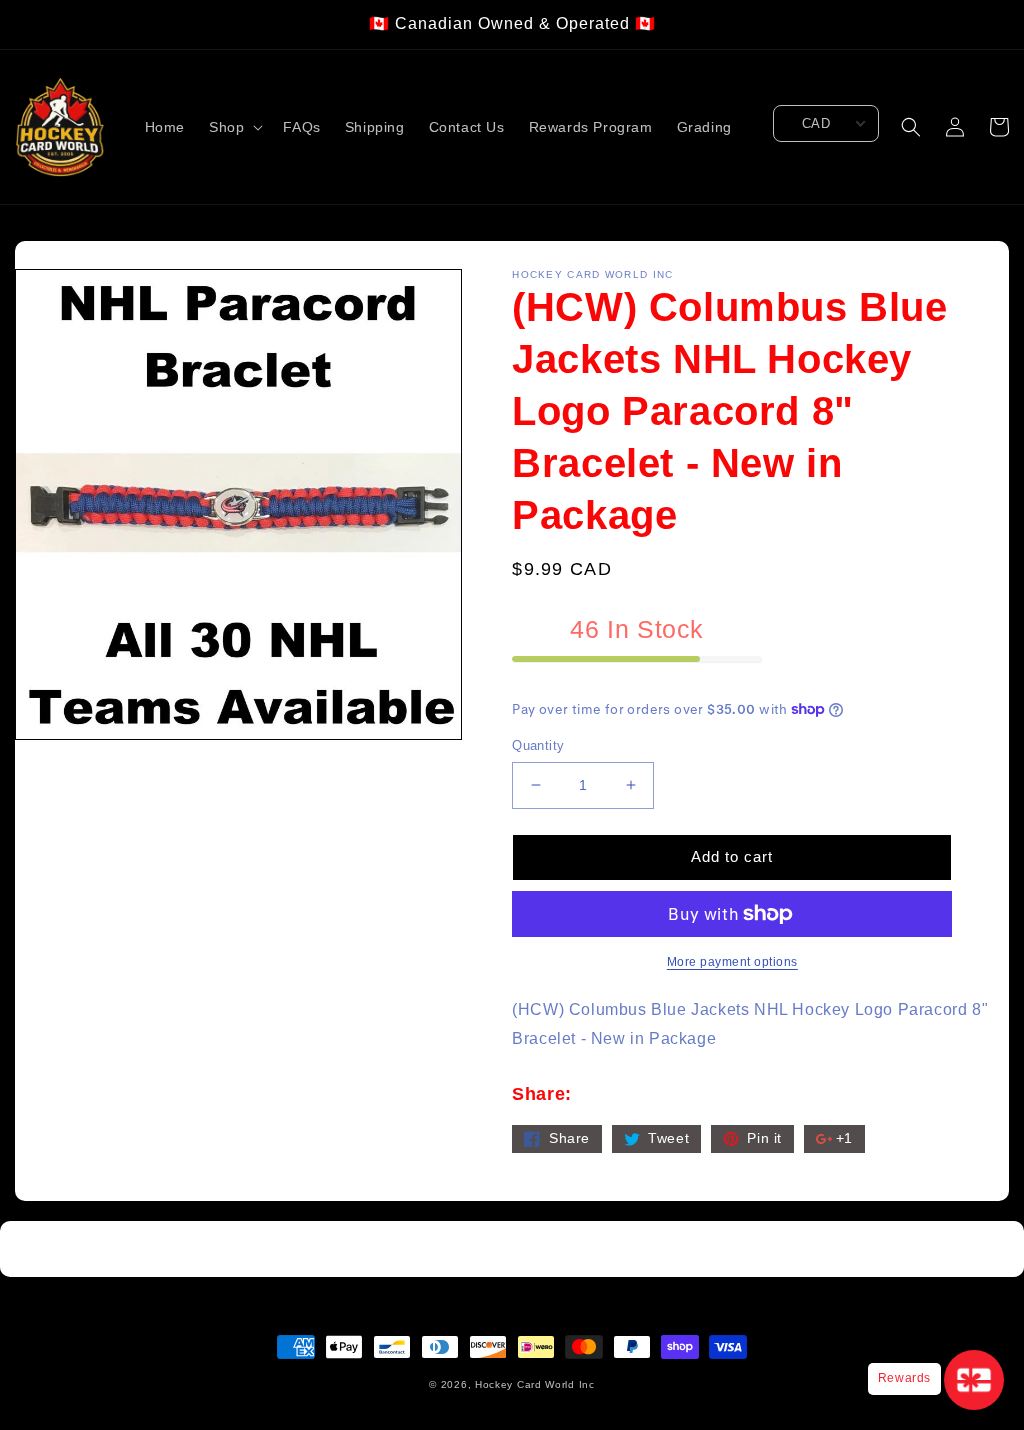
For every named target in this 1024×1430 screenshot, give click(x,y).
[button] (234, 127)
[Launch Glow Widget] (974, 1380)
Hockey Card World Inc (535, 1384)
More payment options (732, 962)
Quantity (538, 745)
